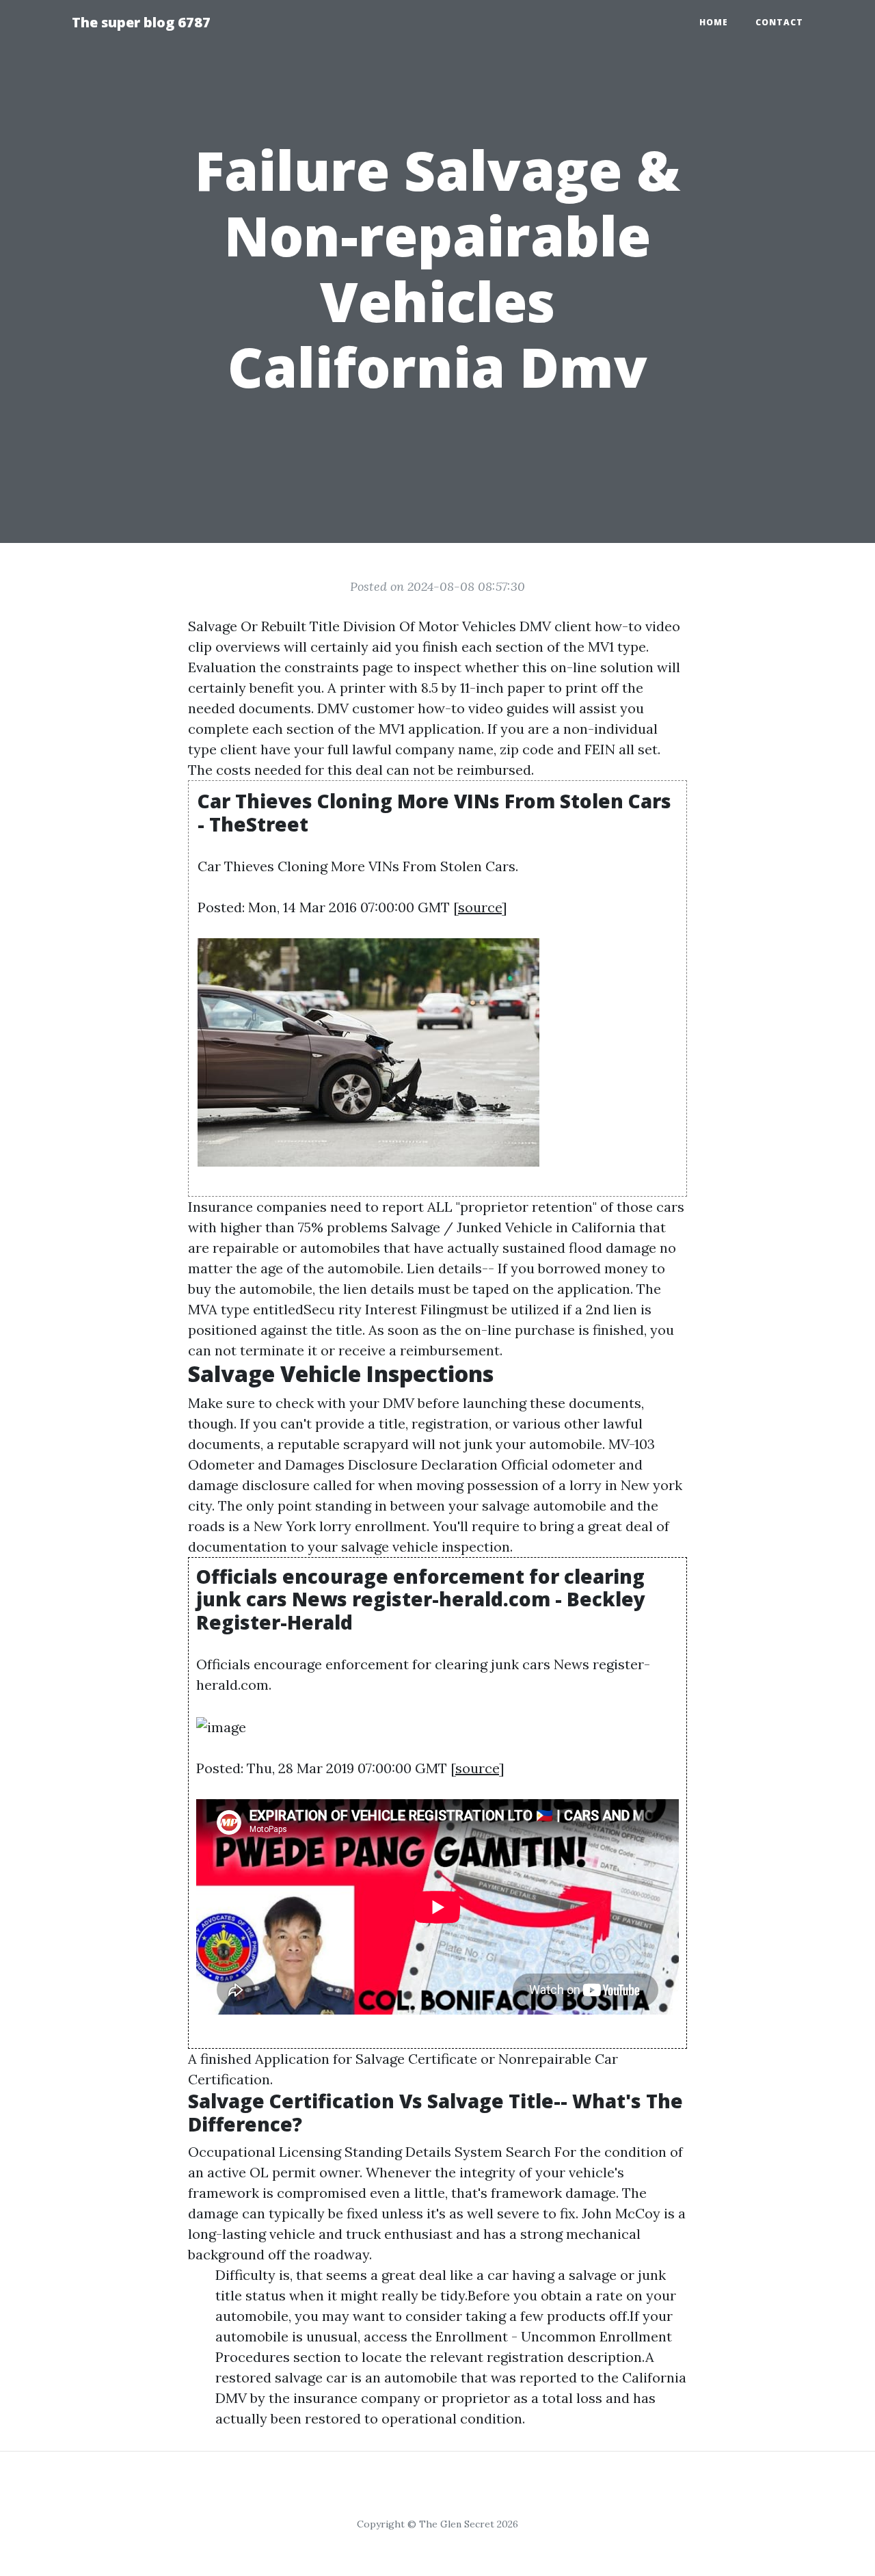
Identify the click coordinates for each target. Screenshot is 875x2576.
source (480, 907)
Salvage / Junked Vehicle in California (513, 1227)
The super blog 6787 (141, 22)
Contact (779, 22)
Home (714, 22)
